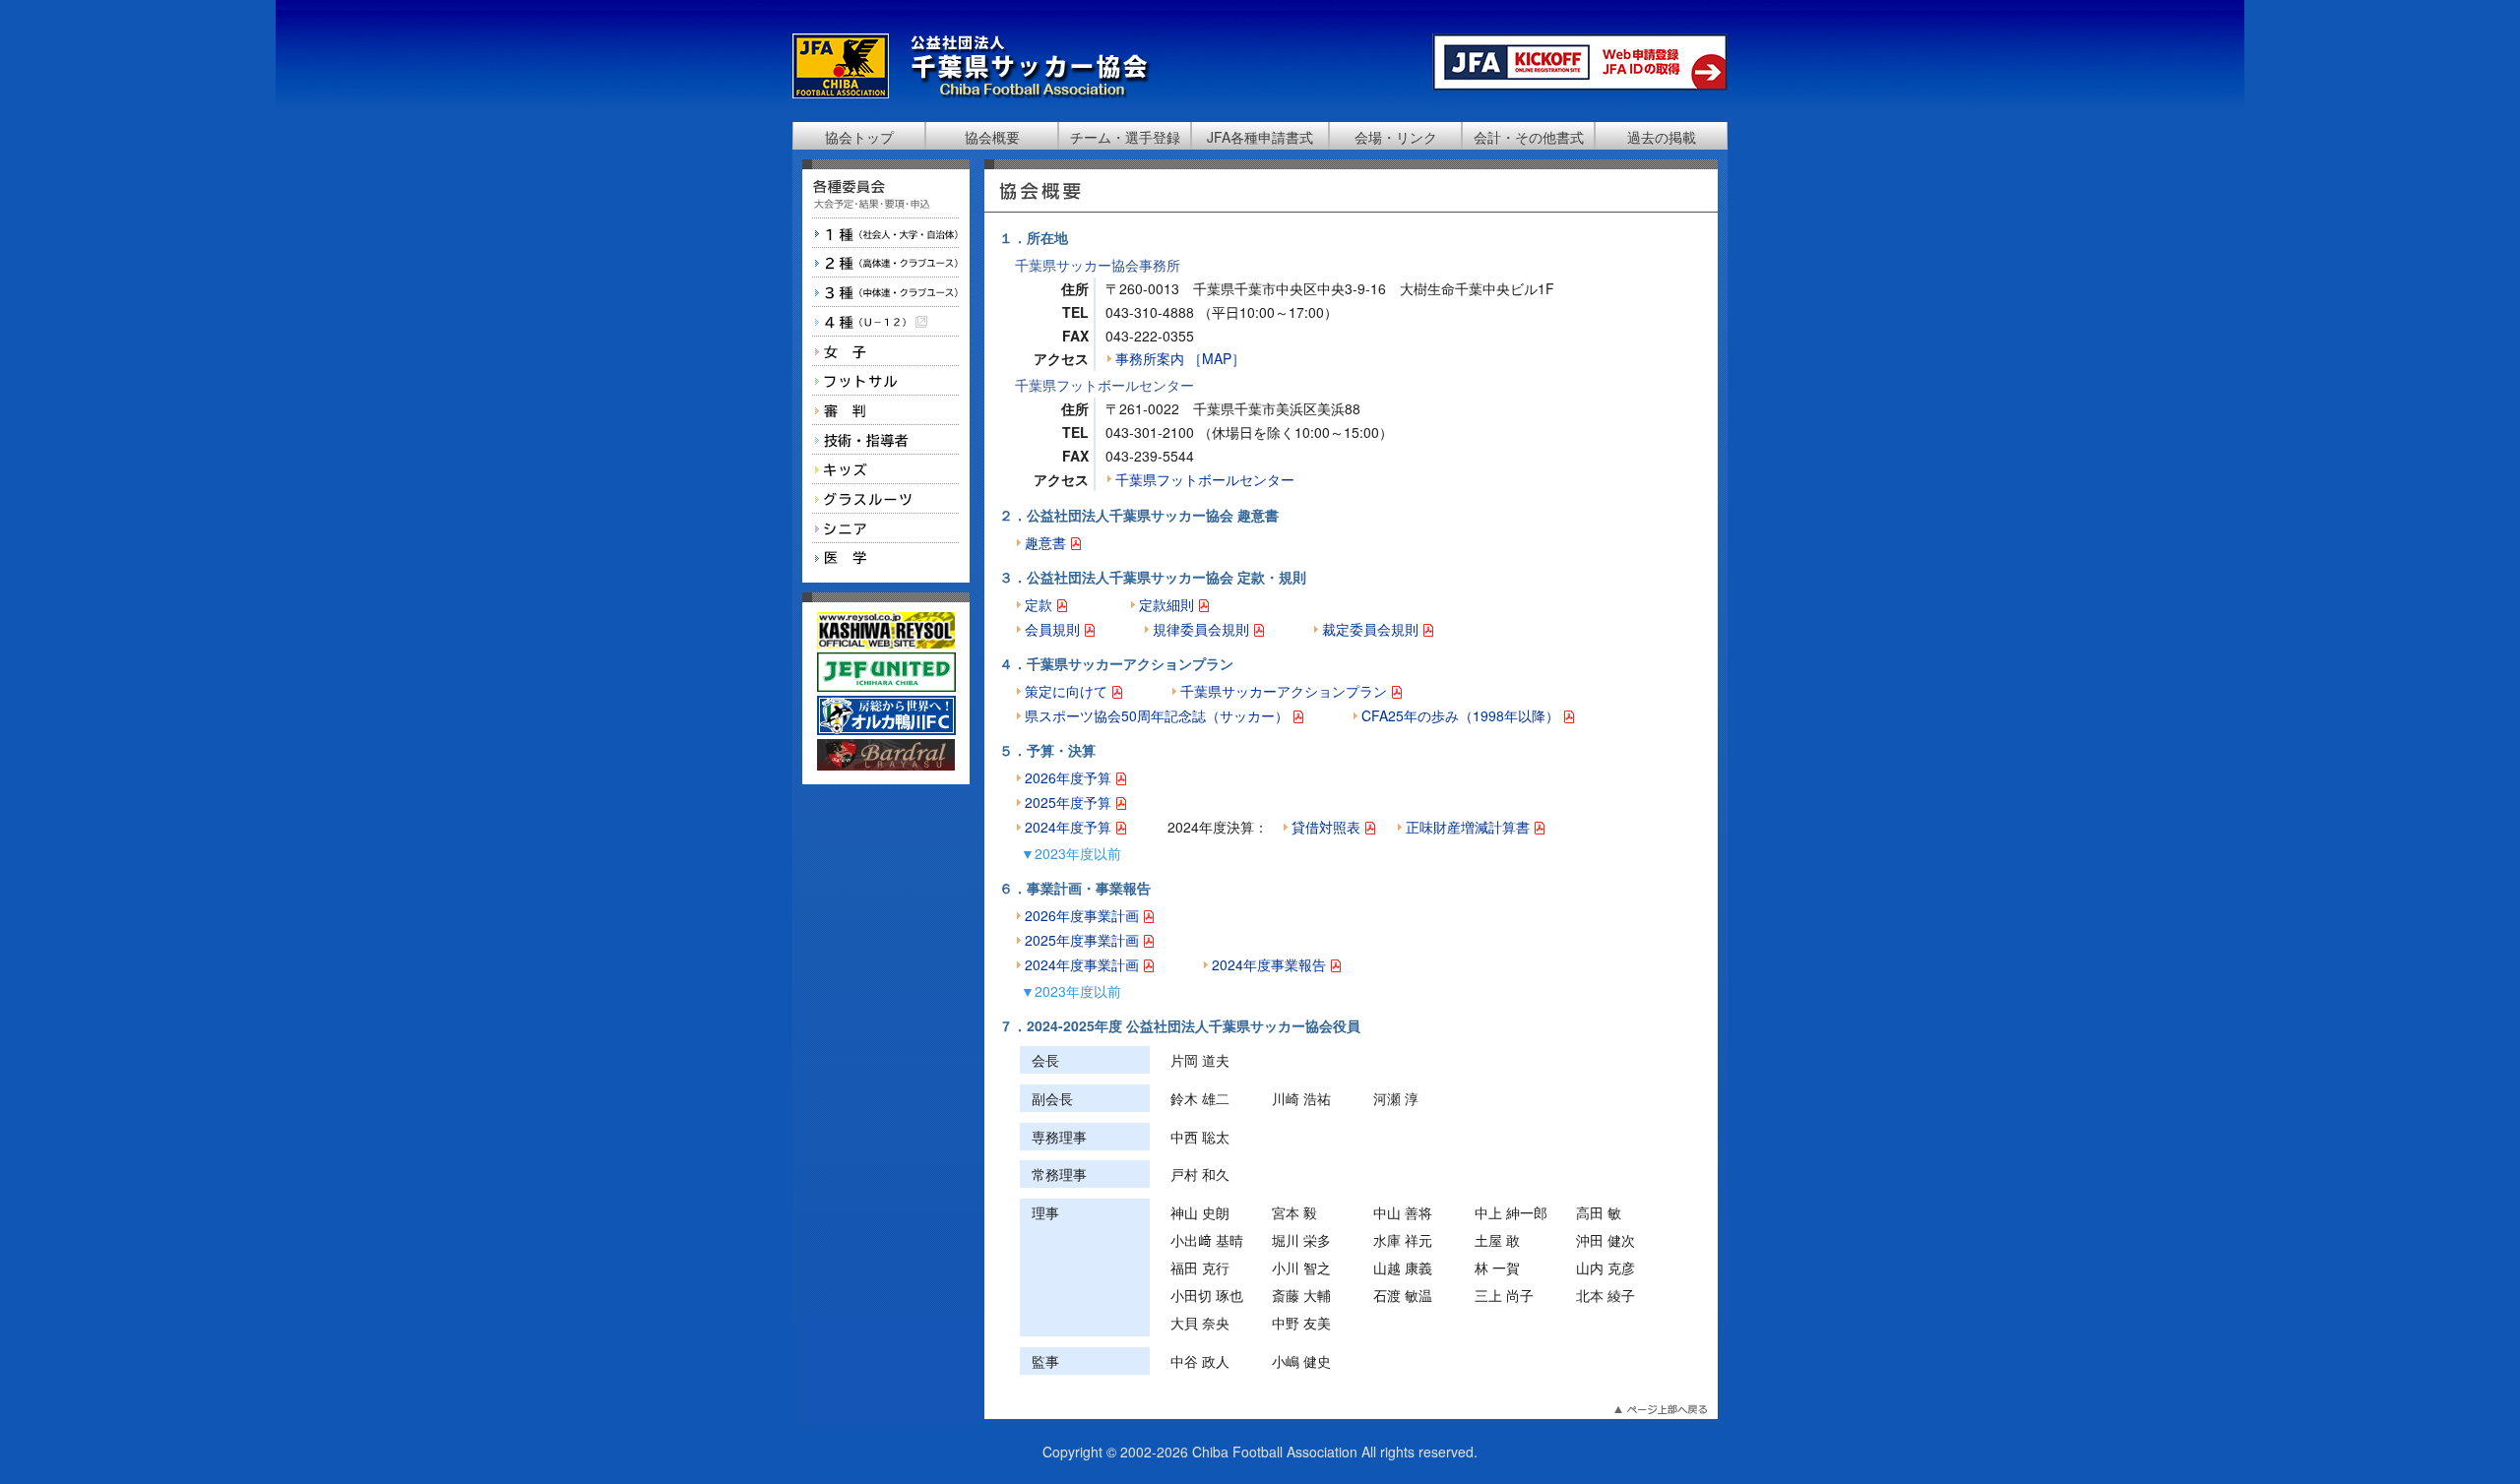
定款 (1040, 604)
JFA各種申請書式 (1260, 137)
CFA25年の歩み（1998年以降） (1462, 715)
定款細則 (1168, 604)
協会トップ (859, 137)
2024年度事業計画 (1084, 964)
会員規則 (1054, 629)
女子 (886, 351)
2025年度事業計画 (1084, 940)
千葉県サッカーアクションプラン (1286, 691)
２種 (886, 263)
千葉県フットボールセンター (1205, 479)
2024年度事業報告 (1271, 964)
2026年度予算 (1070, 777)
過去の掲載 (1662, 137)
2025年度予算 (1070, 802)
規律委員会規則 (1203, 629)
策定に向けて (1068, 691)
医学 (886, 558)
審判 (886, 410)
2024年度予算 (1070, 827)
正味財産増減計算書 (1470, 827)
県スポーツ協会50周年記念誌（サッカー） (1159, 715)
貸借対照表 (1328, 827)
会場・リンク (1396, 137)
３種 (886, 292)
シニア (886, 528)
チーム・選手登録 (1125, 137)
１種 (886, 233)
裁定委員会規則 (1372, 629)
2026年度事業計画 (1084, 915)
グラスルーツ (886, 499)
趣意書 (1047, 542)
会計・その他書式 (1529, 137)
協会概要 (992, 137)
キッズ (886, 469)
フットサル (886, 381)
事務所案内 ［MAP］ (1180, 358)
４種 (886, 322)
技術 (886, 440)
